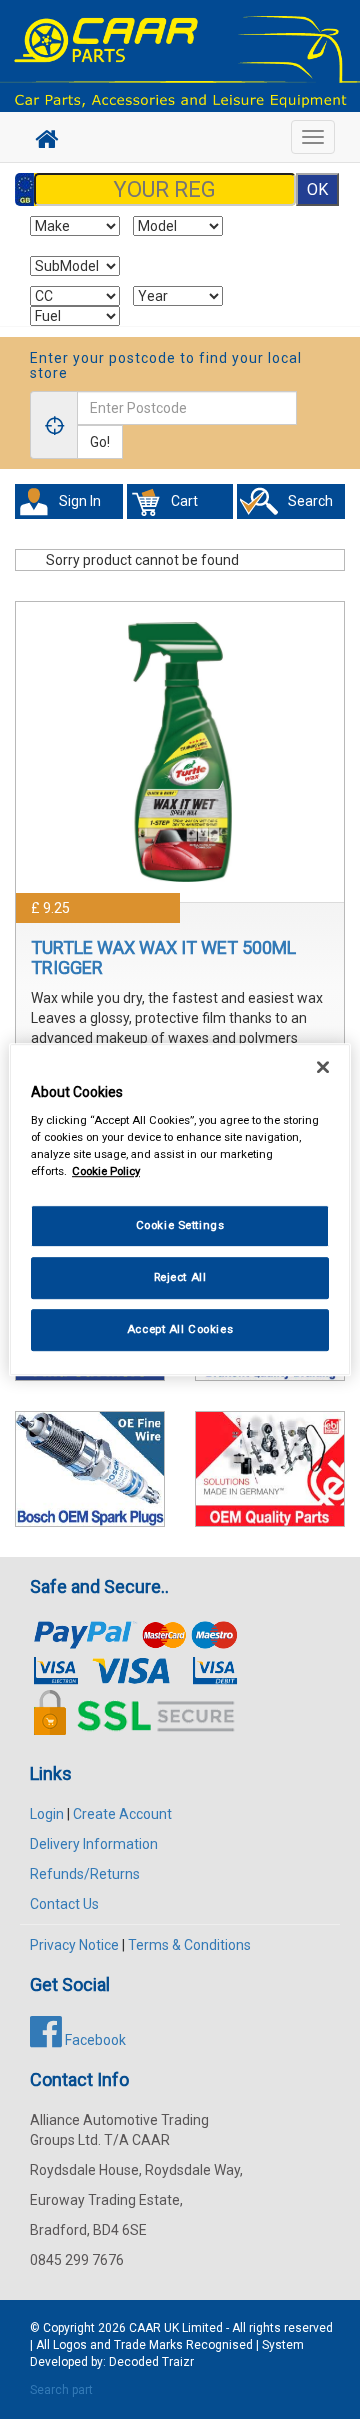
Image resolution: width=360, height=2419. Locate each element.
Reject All (180, 1277)
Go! (100, 442)
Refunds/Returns (85, 1874)
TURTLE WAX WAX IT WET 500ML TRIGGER (163, 957)
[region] (180, 1210)
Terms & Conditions (189, 1945)
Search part (61, 2390)
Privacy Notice (74, 1945)
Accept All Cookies (180, 1329)
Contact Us (64, 1904)
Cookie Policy (106, 1171)
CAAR (145, 2328)
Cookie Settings (180, 1226)
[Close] (323, 1067)
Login (47, 1814)
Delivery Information (94, 1844)
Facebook (94, 2040)
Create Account (122, 1814)
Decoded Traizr (151, 2362)
